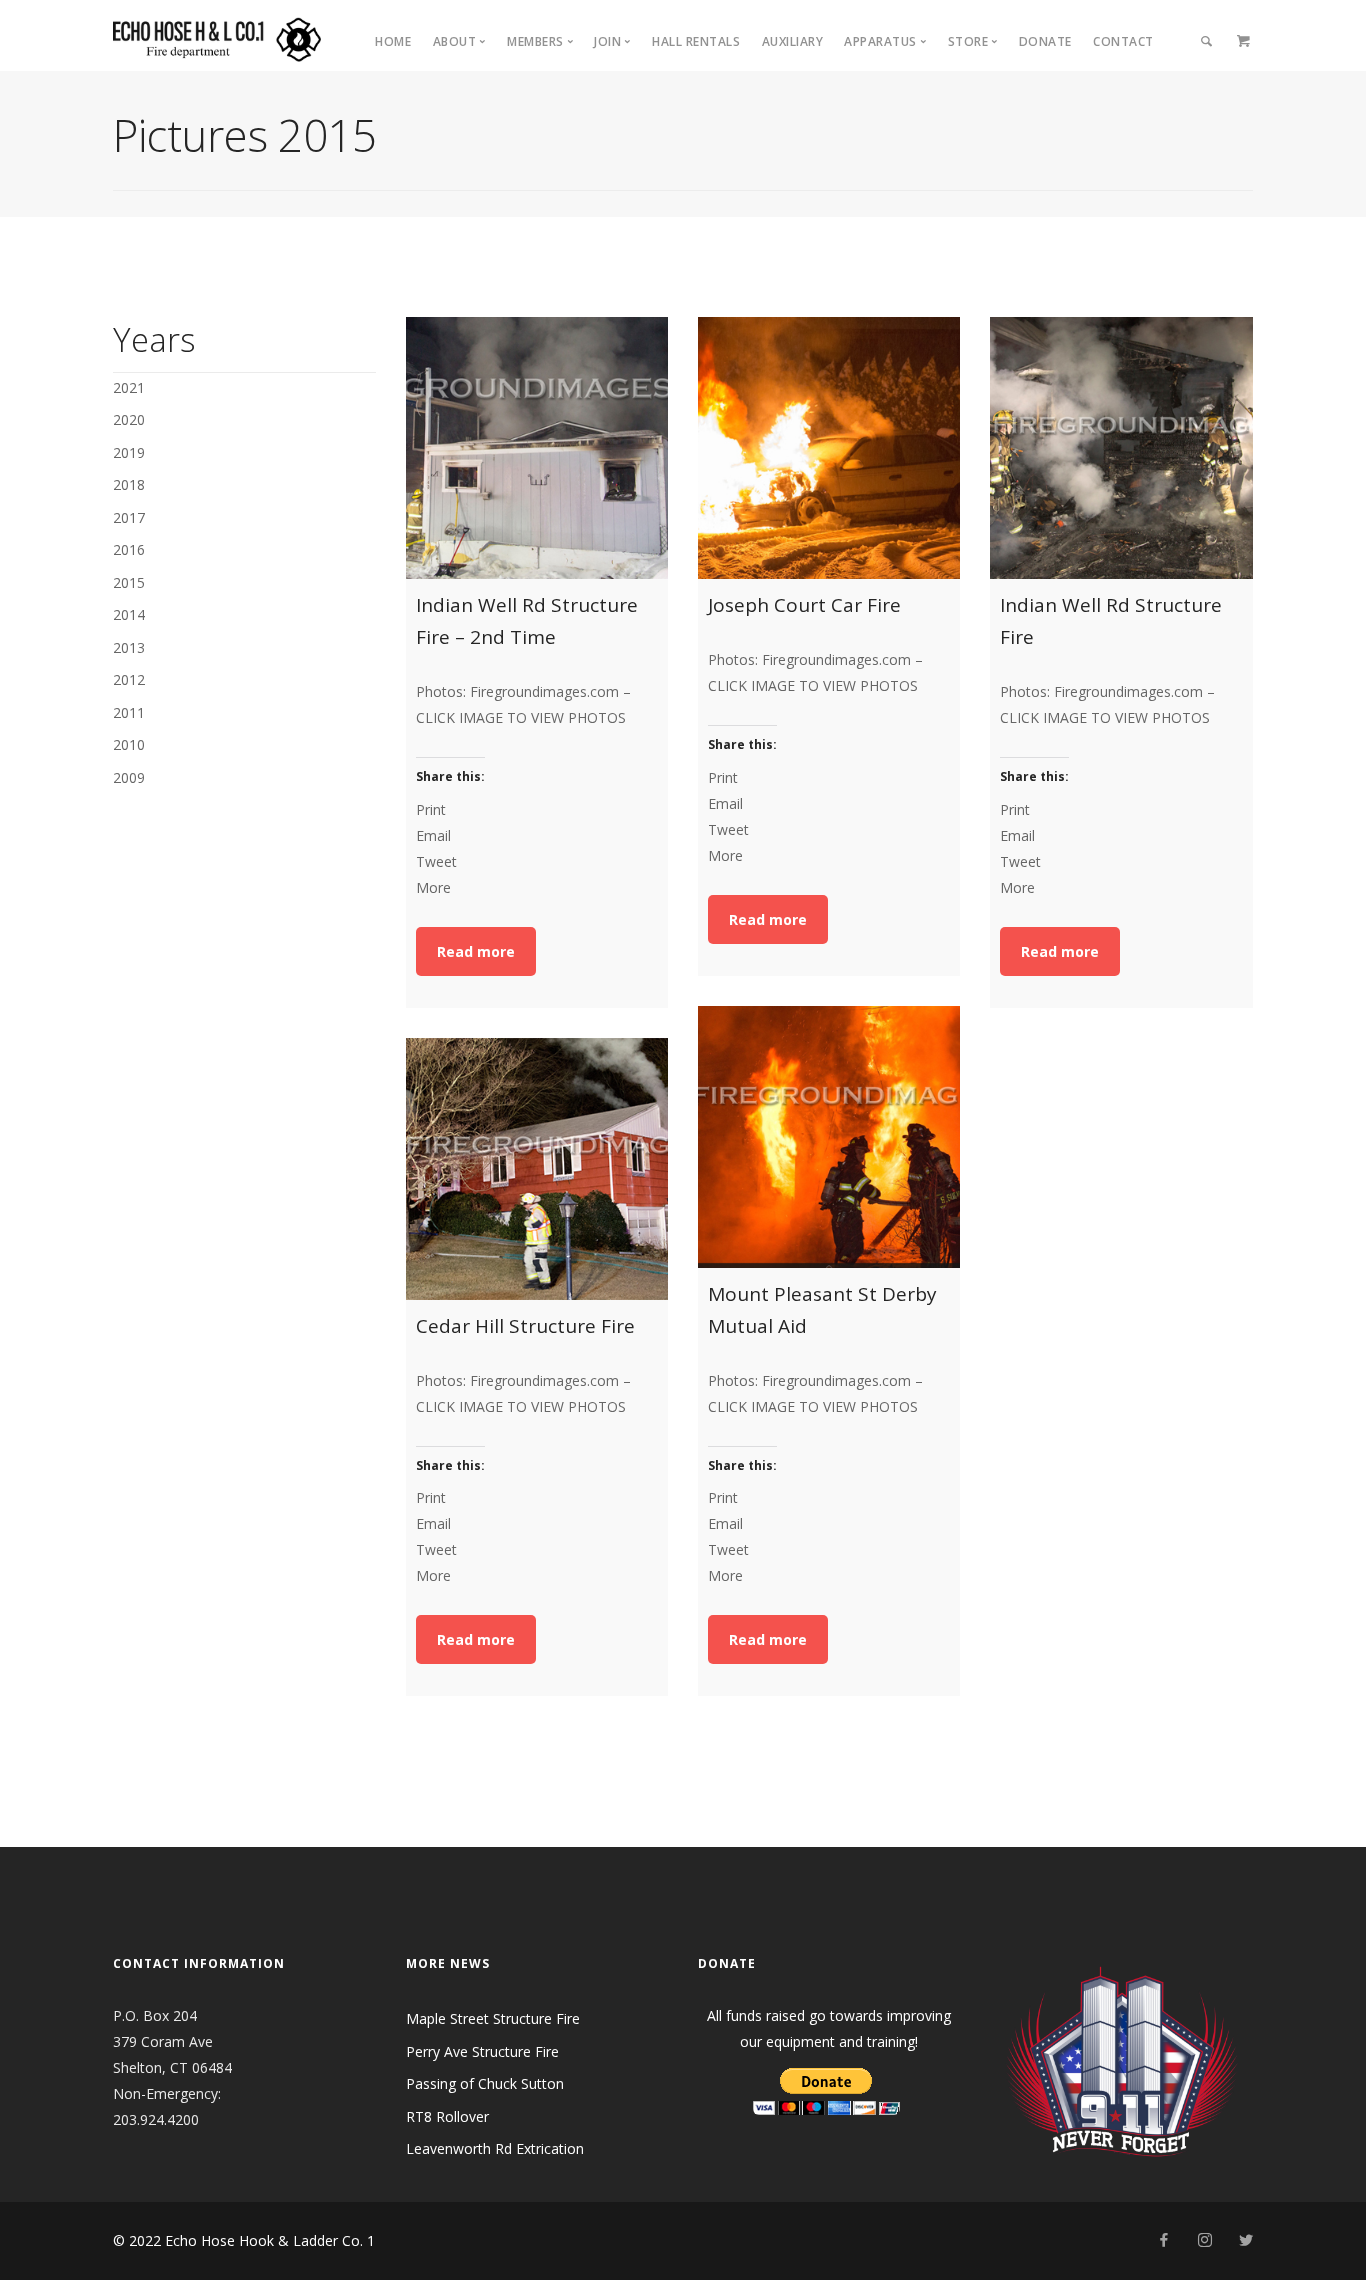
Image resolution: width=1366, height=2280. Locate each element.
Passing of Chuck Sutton (485, 2083)
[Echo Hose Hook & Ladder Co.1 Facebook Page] (1163, 2240)
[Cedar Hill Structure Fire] (537, 1169)
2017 (129, 517)
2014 (129, 614)
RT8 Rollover (447, 2116)
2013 (129, 647)
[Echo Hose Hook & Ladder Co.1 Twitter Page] (1245, 2240)
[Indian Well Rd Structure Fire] (1121, 448)
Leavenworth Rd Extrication (495, 2148)
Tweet (436, 861)
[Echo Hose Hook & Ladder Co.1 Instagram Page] (1204, 2240)
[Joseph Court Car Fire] (829, 448)
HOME (393, 41)
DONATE (1045, 41)
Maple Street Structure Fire (493, 2018)
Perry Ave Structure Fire (482, 2051)
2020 (129, 419)
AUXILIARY (793, 41)
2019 (129, 452)
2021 (129, 387)
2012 (129, 679)
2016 (129, 549)
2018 (129, 484)
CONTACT (1123, 41)
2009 (129, 777)
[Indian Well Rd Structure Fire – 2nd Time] (537, 448)
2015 (129, 582)
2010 (129, 744)
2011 (129, 712)
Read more (476, 951)
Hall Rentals (696, 41)
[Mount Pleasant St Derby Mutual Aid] (829, 1137)
